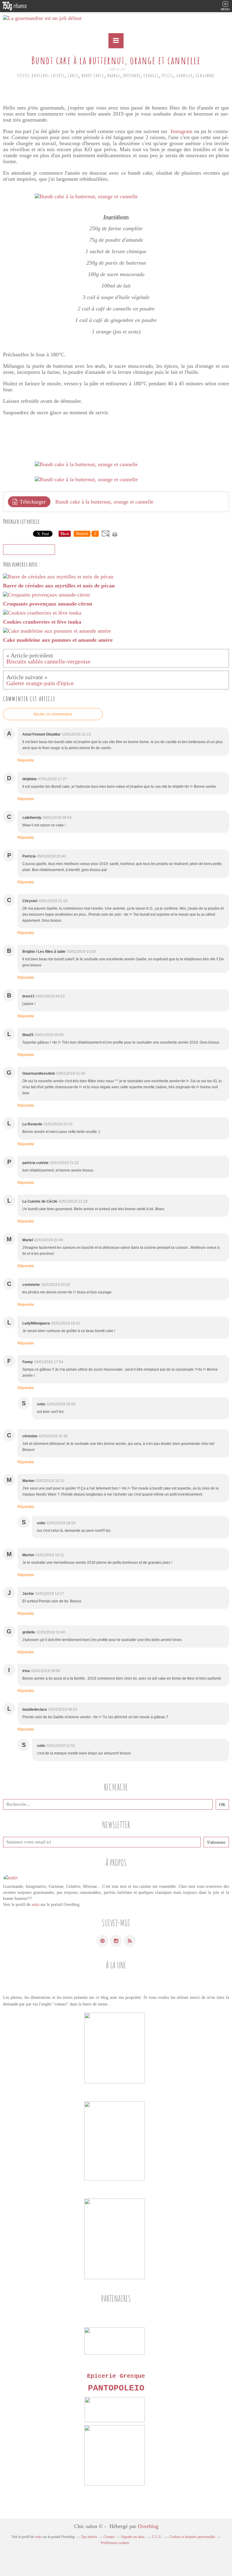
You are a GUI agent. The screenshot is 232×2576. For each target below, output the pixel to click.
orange (114, 76)
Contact (109, 2537)
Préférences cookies (115, 2543)
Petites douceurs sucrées (41, 76)
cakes (73, 76)
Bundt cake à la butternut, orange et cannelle (104, 502)
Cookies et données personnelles (192, 2537)
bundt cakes (93, 76)
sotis (35, 1905)
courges (151, 76)
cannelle (185, 76)
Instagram (182, 131)
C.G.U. (157, 2537)
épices (168, 76)
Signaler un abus (133, 2537)
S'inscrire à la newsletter (29, 550)
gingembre (205, 76)
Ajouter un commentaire (53, 714)
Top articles (89, 2537)
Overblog (148, 2526)
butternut (132, 76)
